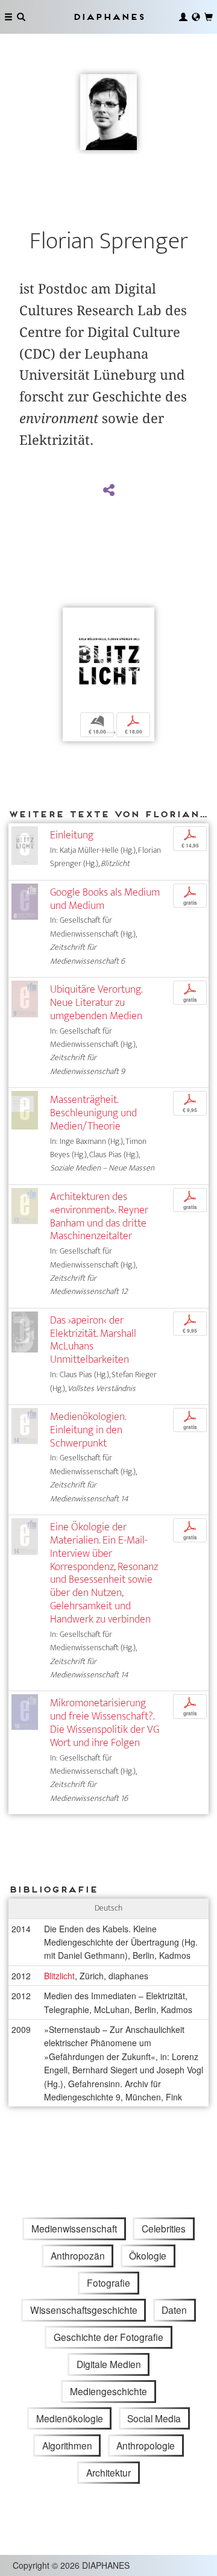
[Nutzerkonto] (183, 17)
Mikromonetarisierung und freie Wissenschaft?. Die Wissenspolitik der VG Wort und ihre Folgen (105, 1723)
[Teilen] (108, 491)
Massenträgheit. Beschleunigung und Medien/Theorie (93, 1113)
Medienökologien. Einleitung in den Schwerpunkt (88, 1430)
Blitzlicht (59, 1976)
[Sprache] (196, 17)
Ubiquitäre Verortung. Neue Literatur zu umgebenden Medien (96, 1003)
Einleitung (72, 835)
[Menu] (8, 17)
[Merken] (72, 618)
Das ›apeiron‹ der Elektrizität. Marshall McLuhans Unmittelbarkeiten (93, 1340)
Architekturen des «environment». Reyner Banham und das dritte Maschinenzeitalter (99, 1217)
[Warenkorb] (209, 17)
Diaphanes (108, 17)
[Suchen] (21, 17)
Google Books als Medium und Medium (105, 899)
